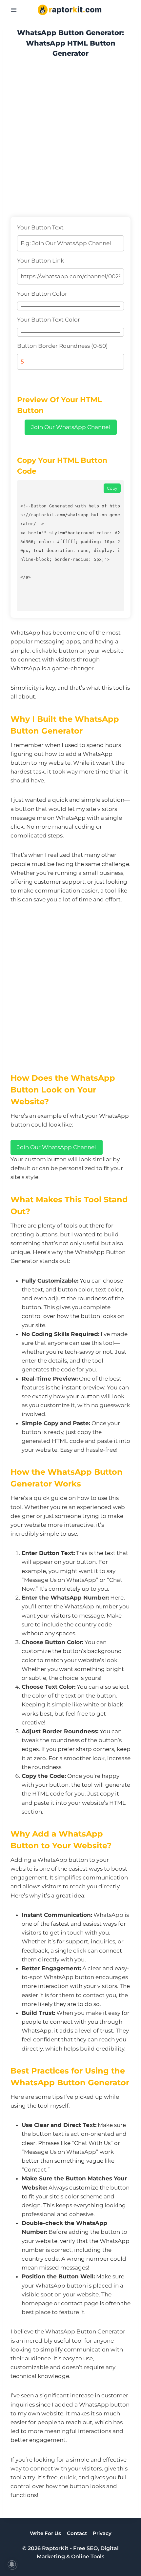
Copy (112, 488)
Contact (77, 2533)
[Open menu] (14, 10)
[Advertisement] (70, 140)
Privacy (102, 2533)
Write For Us (45, 2533)
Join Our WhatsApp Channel (71, 427)
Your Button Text (40, 227)
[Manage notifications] (12, 2564)
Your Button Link (40, 261)
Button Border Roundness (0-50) (62, 346)
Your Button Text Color (49, 320)
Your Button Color (42, 294)
